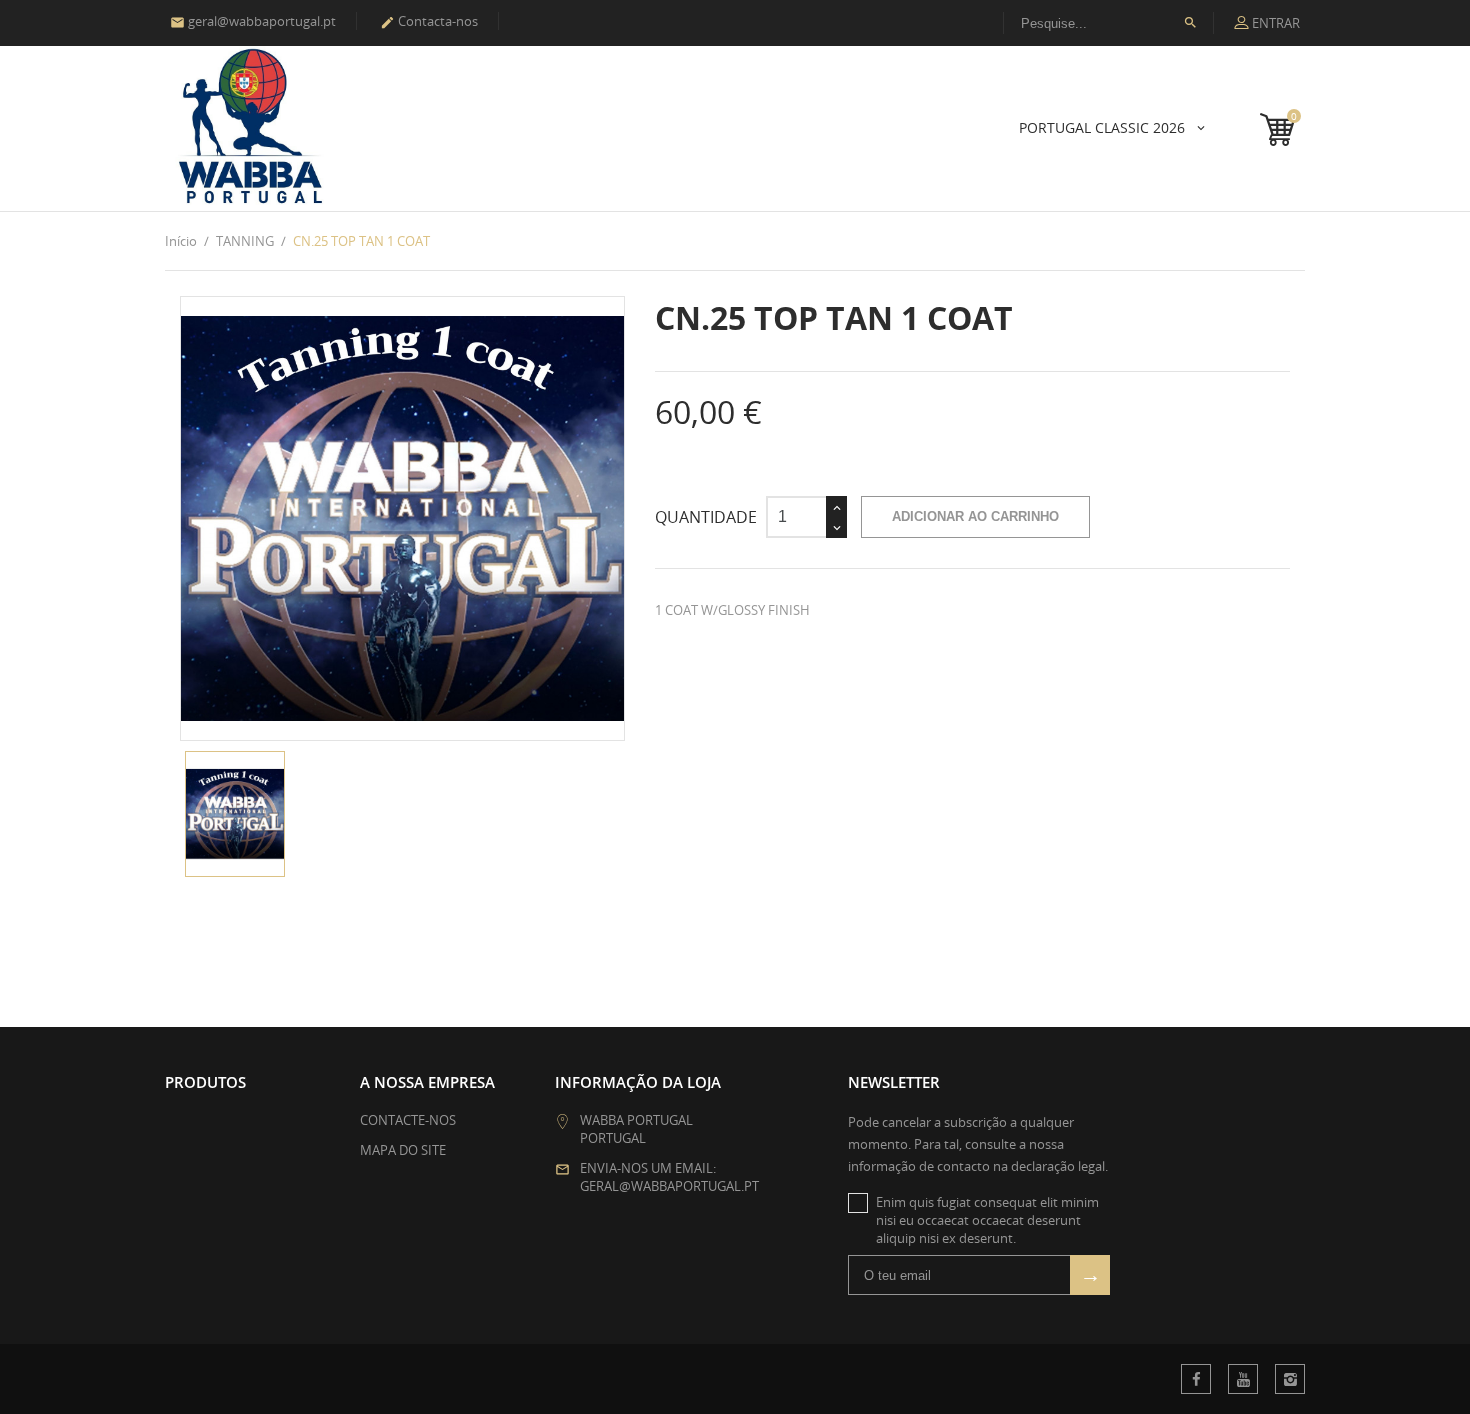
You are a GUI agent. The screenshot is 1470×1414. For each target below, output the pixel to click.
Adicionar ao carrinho (975, 516)
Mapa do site (403, 1150)
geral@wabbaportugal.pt (253, 21)
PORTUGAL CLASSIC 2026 (1104, 127)
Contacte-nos (408, 1120)
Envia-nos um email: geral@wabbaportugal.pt (669, 1177)
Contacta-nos (429, 21)
